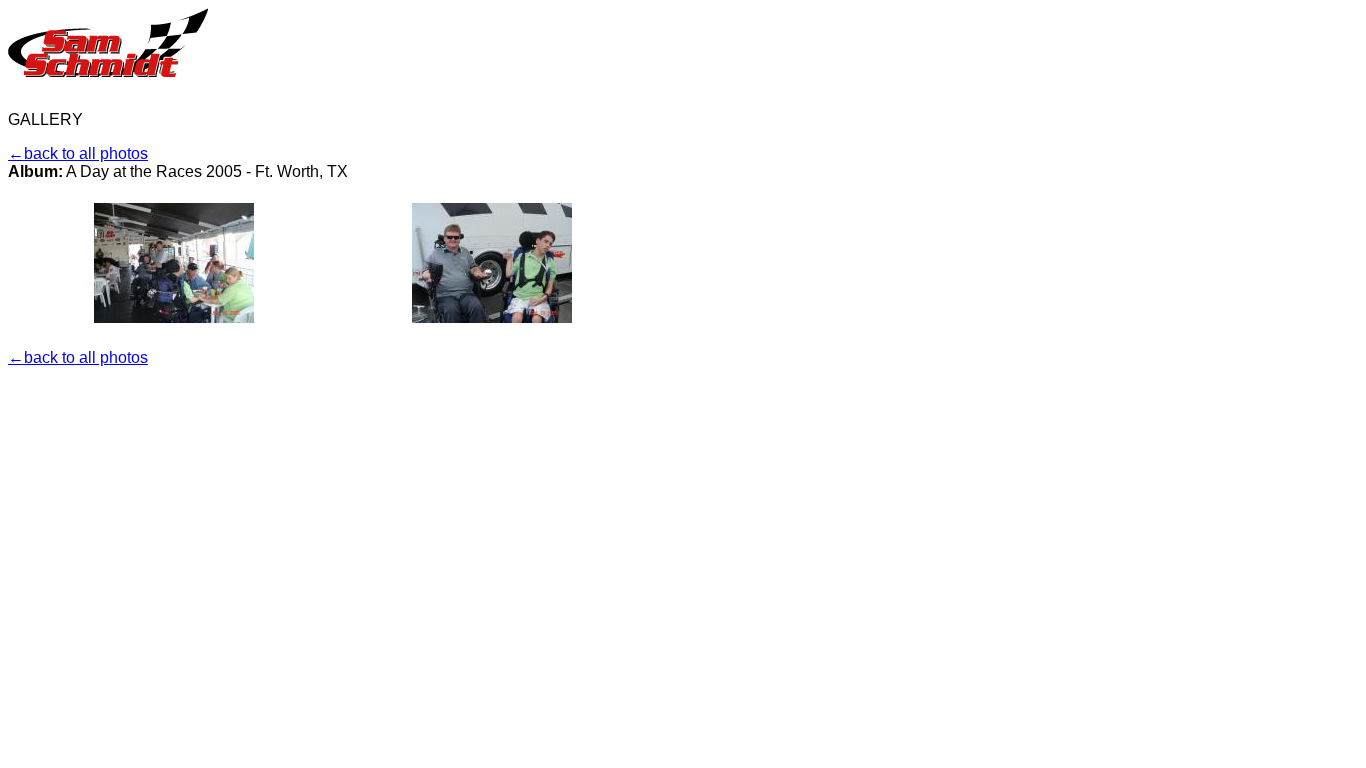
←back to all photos (78, 153)
